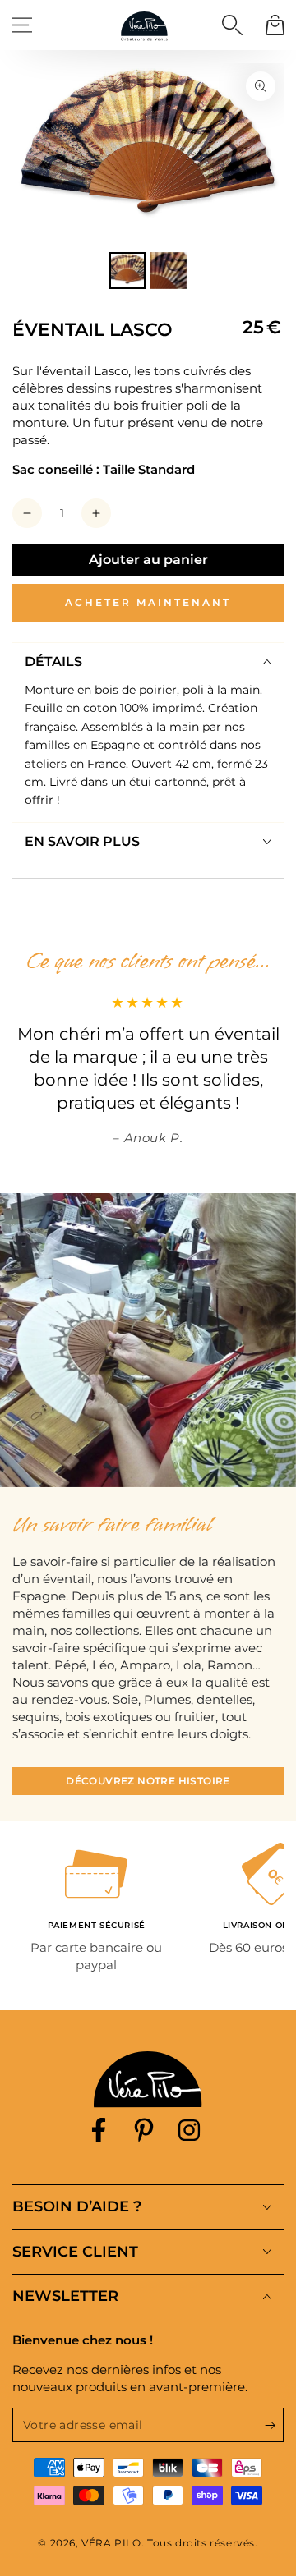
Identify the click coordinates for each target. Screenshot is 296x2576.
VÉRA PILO (111, 2543)
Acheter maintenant (148, 602)
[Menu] (21, 25)
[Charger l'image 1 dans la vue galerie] (127, 271)
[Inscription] (274, 2426)
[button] (232, 25)
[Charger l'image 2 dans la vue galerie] (169, 271)
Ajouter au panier (148, 560)
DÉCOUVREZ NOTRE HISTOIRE (148, 1781)
